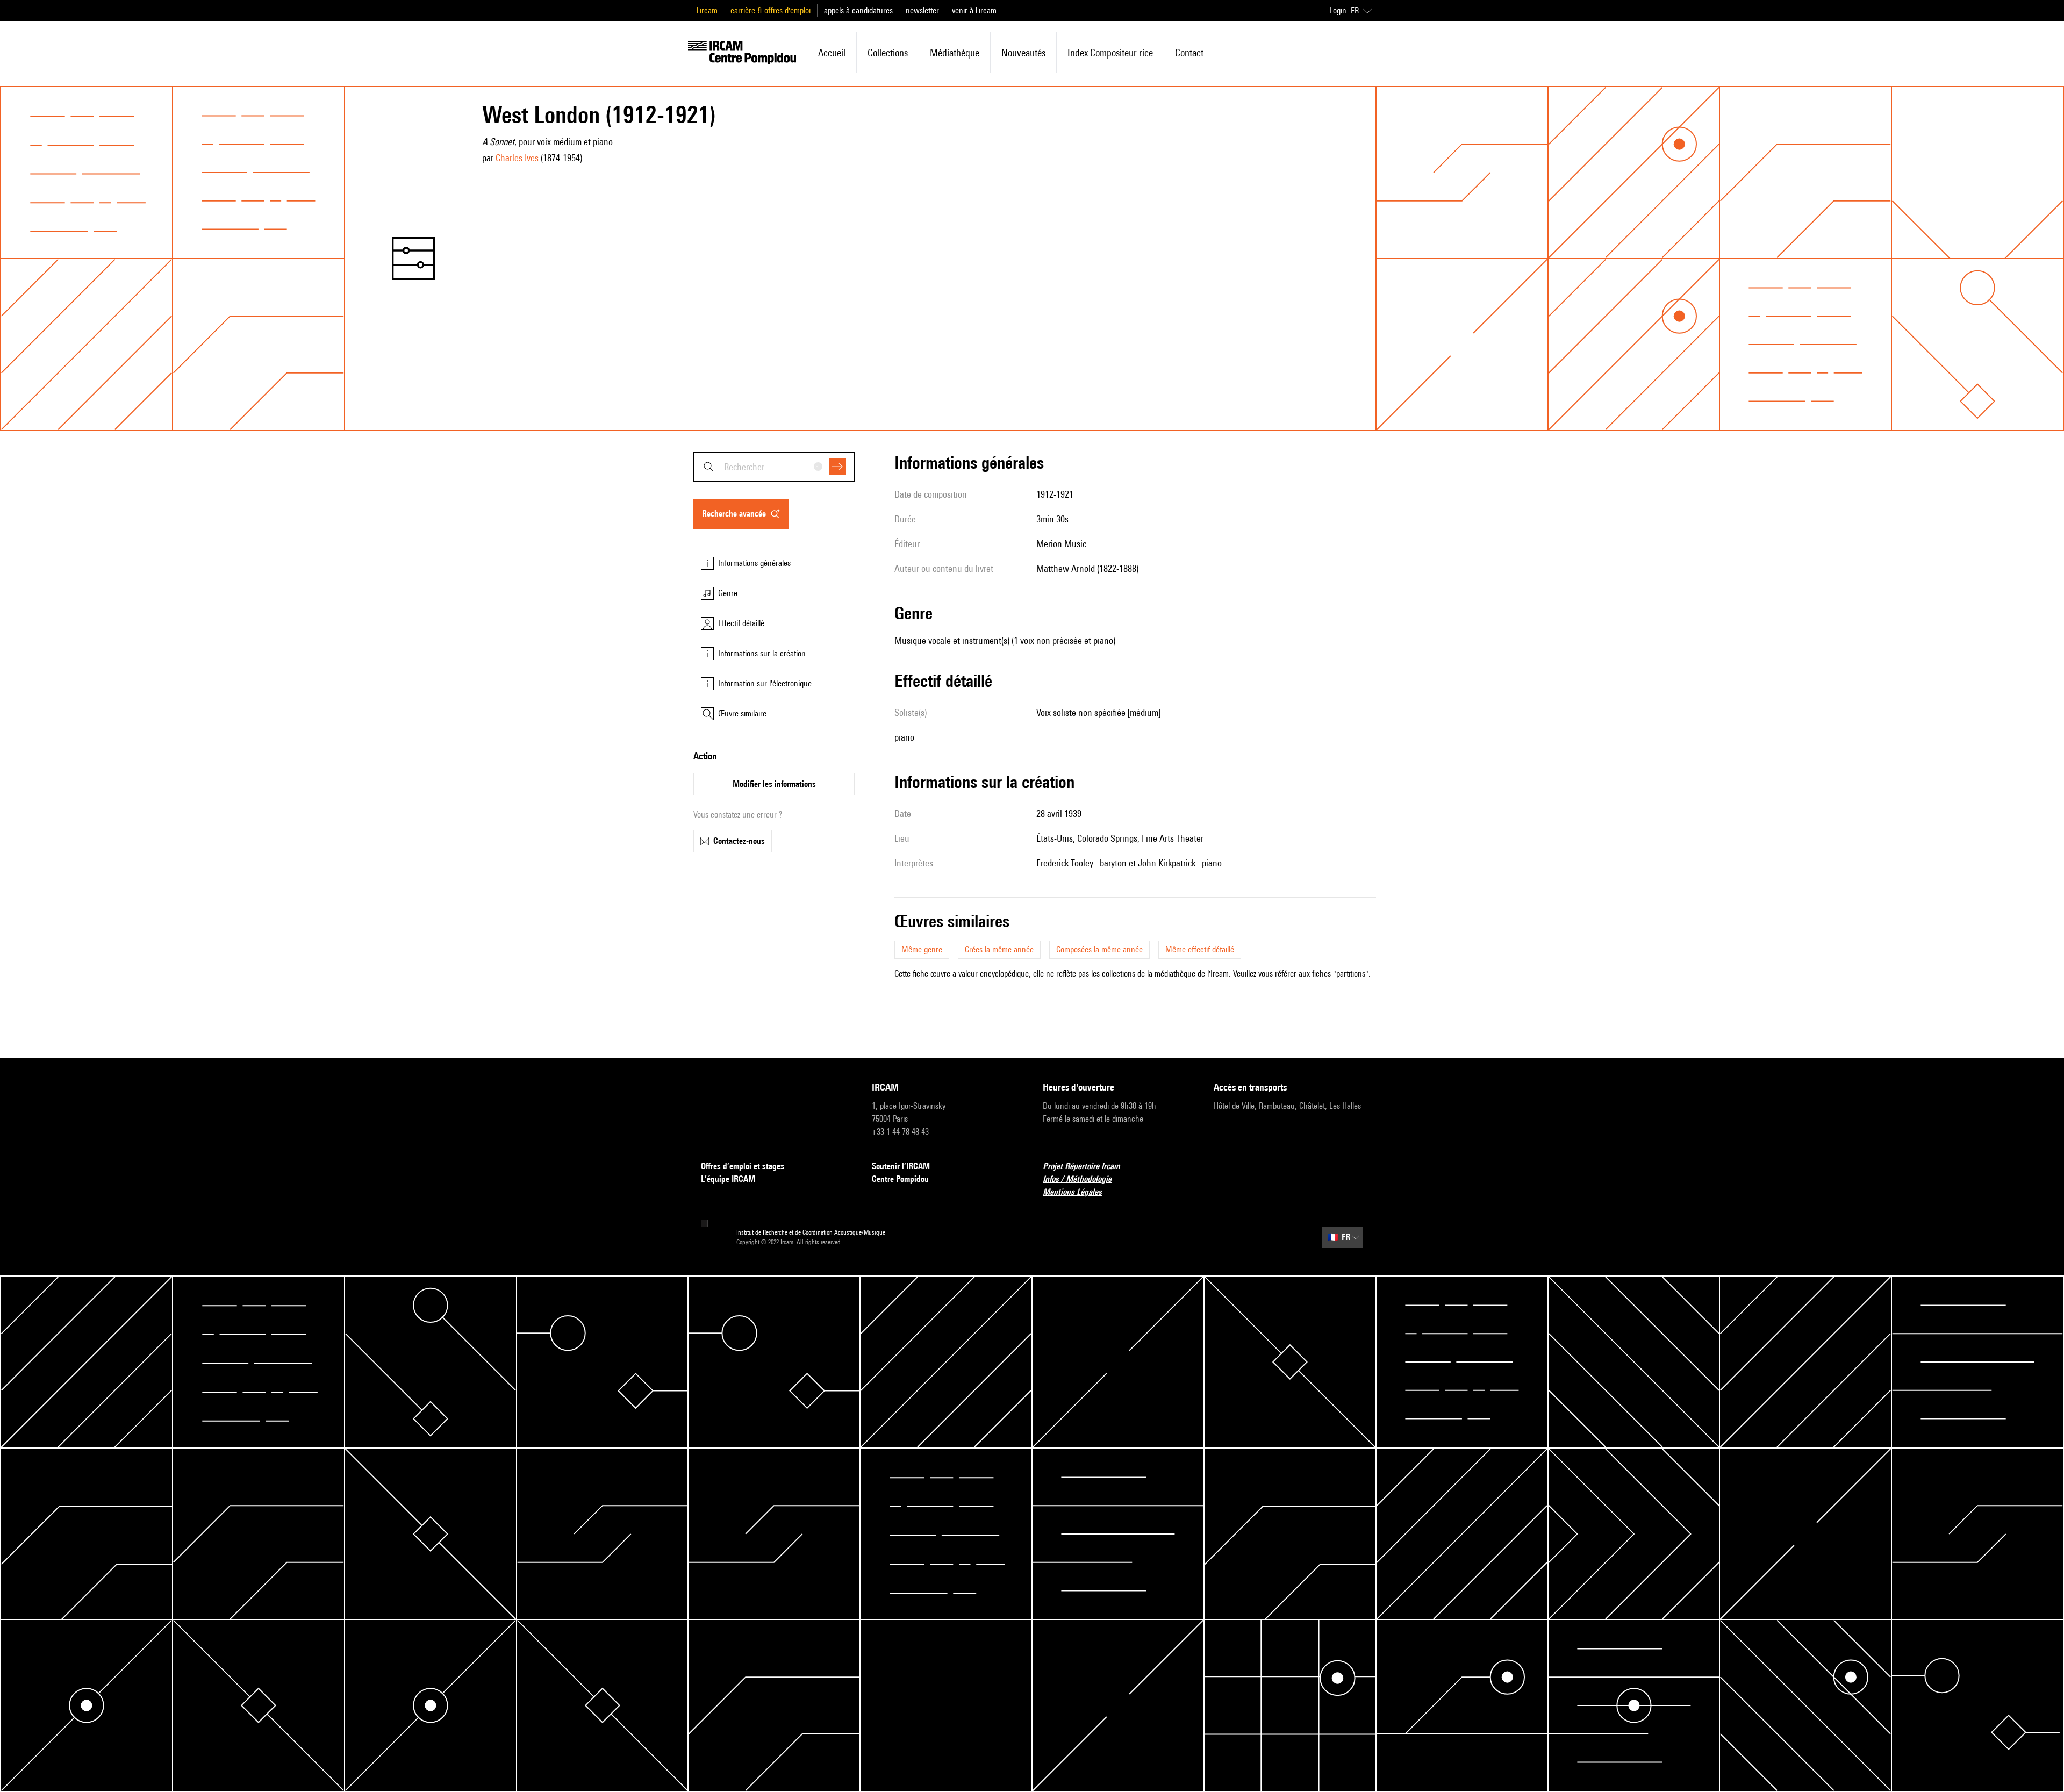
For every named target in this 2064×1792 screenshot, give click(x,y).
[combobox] (774, 467)
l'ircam (707, 10)
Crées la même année (999, 949)
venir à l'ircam (974, 10)
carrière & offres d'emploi (771, 10)
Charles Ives (517, 158)
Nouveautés (1023, 53)
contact (1189, 53)
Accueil (832, 53)
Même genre (922, 949)
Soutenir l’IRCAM (901, 1166)
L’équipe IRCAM (728, 1179)
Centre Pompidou (900, 1179)
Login (1338, 10)
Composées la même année (1099, 949)
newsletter (922, 10)
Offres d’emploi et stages (743, 1166)
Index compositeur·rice (1110, 53)
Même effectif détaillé (1200, 949)
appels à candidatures (858, 10)
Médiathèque (955, 53)
